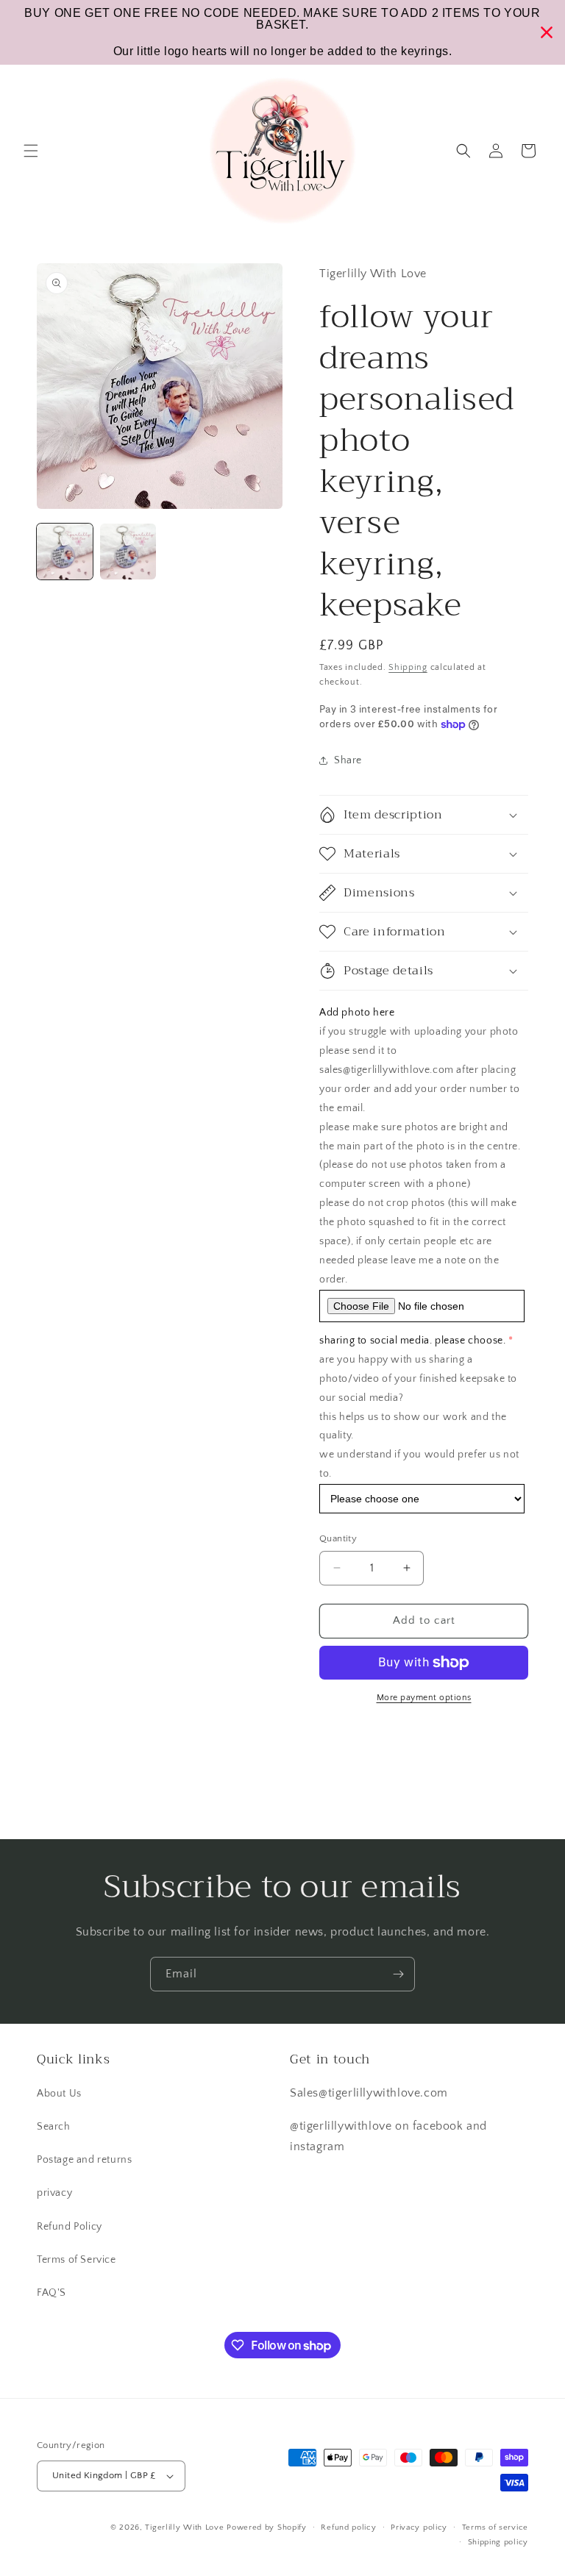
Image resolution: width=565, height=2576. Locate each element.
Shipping (408, 667)
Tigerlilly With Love (184, 2527)
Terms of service (495, 2527)
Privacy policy (419, 2527)
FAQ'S (51, 2293)
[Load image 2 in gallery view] (128, 552)
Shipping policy (498, 2542)
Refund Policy (70, 2227)
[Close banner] (547, 32)
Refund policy (348, 2527)
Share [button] (348, 760)
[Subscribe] (398, 1974)
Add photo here (357, 1013)
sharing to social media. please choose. (412, 1341)
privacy (54, 2193)
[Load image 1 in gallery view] (65, 552)
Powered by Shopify (267, 2527)
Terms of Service (77, 2260)
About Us (59, 2094)
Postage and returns (84, 2160)
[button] (31, 151)
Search (54, 2127)
